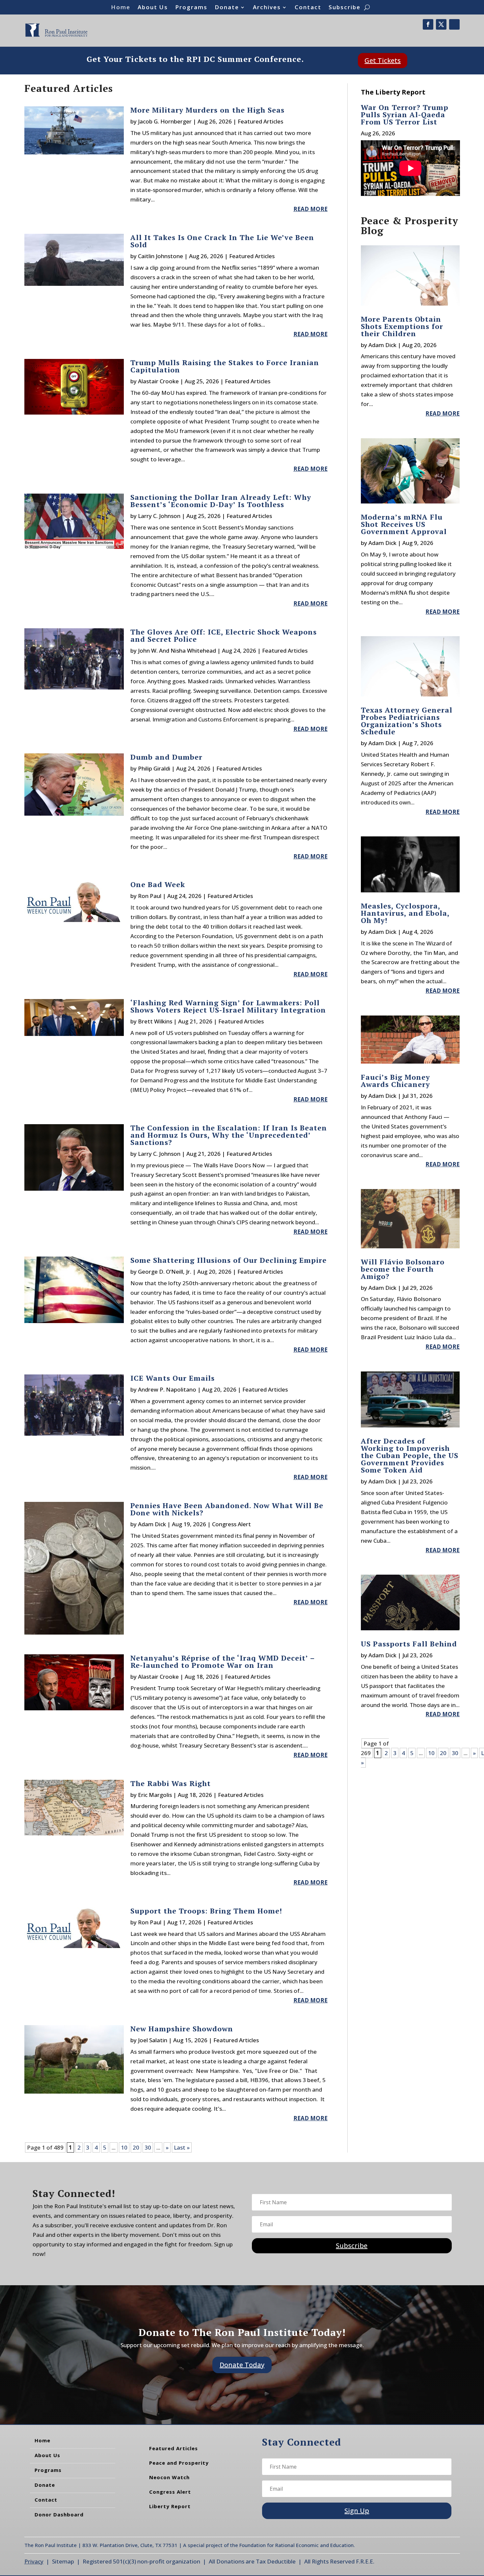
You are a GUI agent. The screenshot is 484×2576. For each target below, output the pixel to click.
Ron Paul (150, 896)
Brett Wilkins (155, 1021)
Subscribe (345, 8)
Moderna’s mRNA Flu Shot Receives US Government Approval (404, 524)
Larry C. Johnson (159, 516)
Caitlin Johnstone (161, 256)
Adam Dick (152, 1524)
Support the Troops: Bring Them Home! (206, 1911)
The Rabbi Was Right (171, 1783)
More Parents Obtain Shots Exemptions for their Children (402, 326)
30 (148, 2147)
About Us (153, 8)
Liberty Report (170, 2506)
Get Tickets (383, 60)
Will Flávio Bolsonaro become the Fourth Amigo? (403, 1269)
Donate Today (242, 2365)
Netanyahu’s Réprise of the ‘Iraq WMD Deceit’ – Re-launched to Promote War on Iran (223, 1661)
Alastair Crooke (158, 381)
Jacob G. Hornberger (165, 121)
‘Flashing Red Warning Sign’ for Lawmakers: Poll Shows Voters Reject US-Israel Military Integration (228, 1006)
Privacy (34, 2561)
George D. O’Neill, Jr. (165, 1272)
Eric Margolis (155, 1795)
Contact (308, 8)
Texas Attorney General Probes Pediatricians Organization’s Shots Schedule (407, 721)
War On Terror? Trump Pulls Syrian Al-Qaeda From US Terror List (405, 114)
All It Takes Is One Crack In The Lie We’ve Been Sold (222, 241)
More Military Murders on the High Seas (207, 110)
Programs (191, 8)
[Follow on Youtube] (454, 24)
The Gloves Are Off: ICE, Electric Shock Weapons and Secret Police (224, 635)
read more (310, 209)
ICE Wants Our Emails (174, 1378)
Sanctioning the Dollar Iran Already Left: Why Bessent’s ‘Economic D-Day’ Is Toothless (221, 501)
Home (121, 8)
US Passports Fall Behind (409, 1644)
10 (124, 2147)
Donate (227, 8)
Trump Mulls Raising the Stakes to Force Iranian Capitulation (225, 366)
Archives (267, 8)
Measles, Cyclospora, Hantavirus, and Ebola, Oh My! (405, 913)
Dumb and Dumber (166, 757)
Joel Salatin (153, 2040)
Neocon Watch (169, 2477)
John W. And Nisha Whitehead (177, 651)
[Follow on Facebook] (428, 24)
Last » (182, 2147)
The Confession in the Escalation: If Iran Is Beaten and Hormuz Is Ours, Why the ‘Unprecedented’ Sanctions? (229, 1135)
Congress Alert (231, 1524)
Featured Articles (260, 121)
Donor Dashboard (59, 2514)
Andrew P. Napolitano (167, 1389)
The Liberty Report (393, 92)
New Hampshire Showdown (182, 2029)
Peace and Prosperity (179, 2463)
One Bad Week (158, 884)
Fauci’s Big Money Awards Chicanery (395, 1081)
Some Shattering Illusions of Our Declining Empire (229, 1260)
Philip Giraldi (154, 768)
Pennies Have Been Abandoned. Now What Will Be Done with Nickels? (227, 1509)
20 (136, 2147)
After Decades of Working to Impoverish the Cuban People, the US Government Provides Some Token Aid (410, 1455)
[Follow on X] (441, 24)
